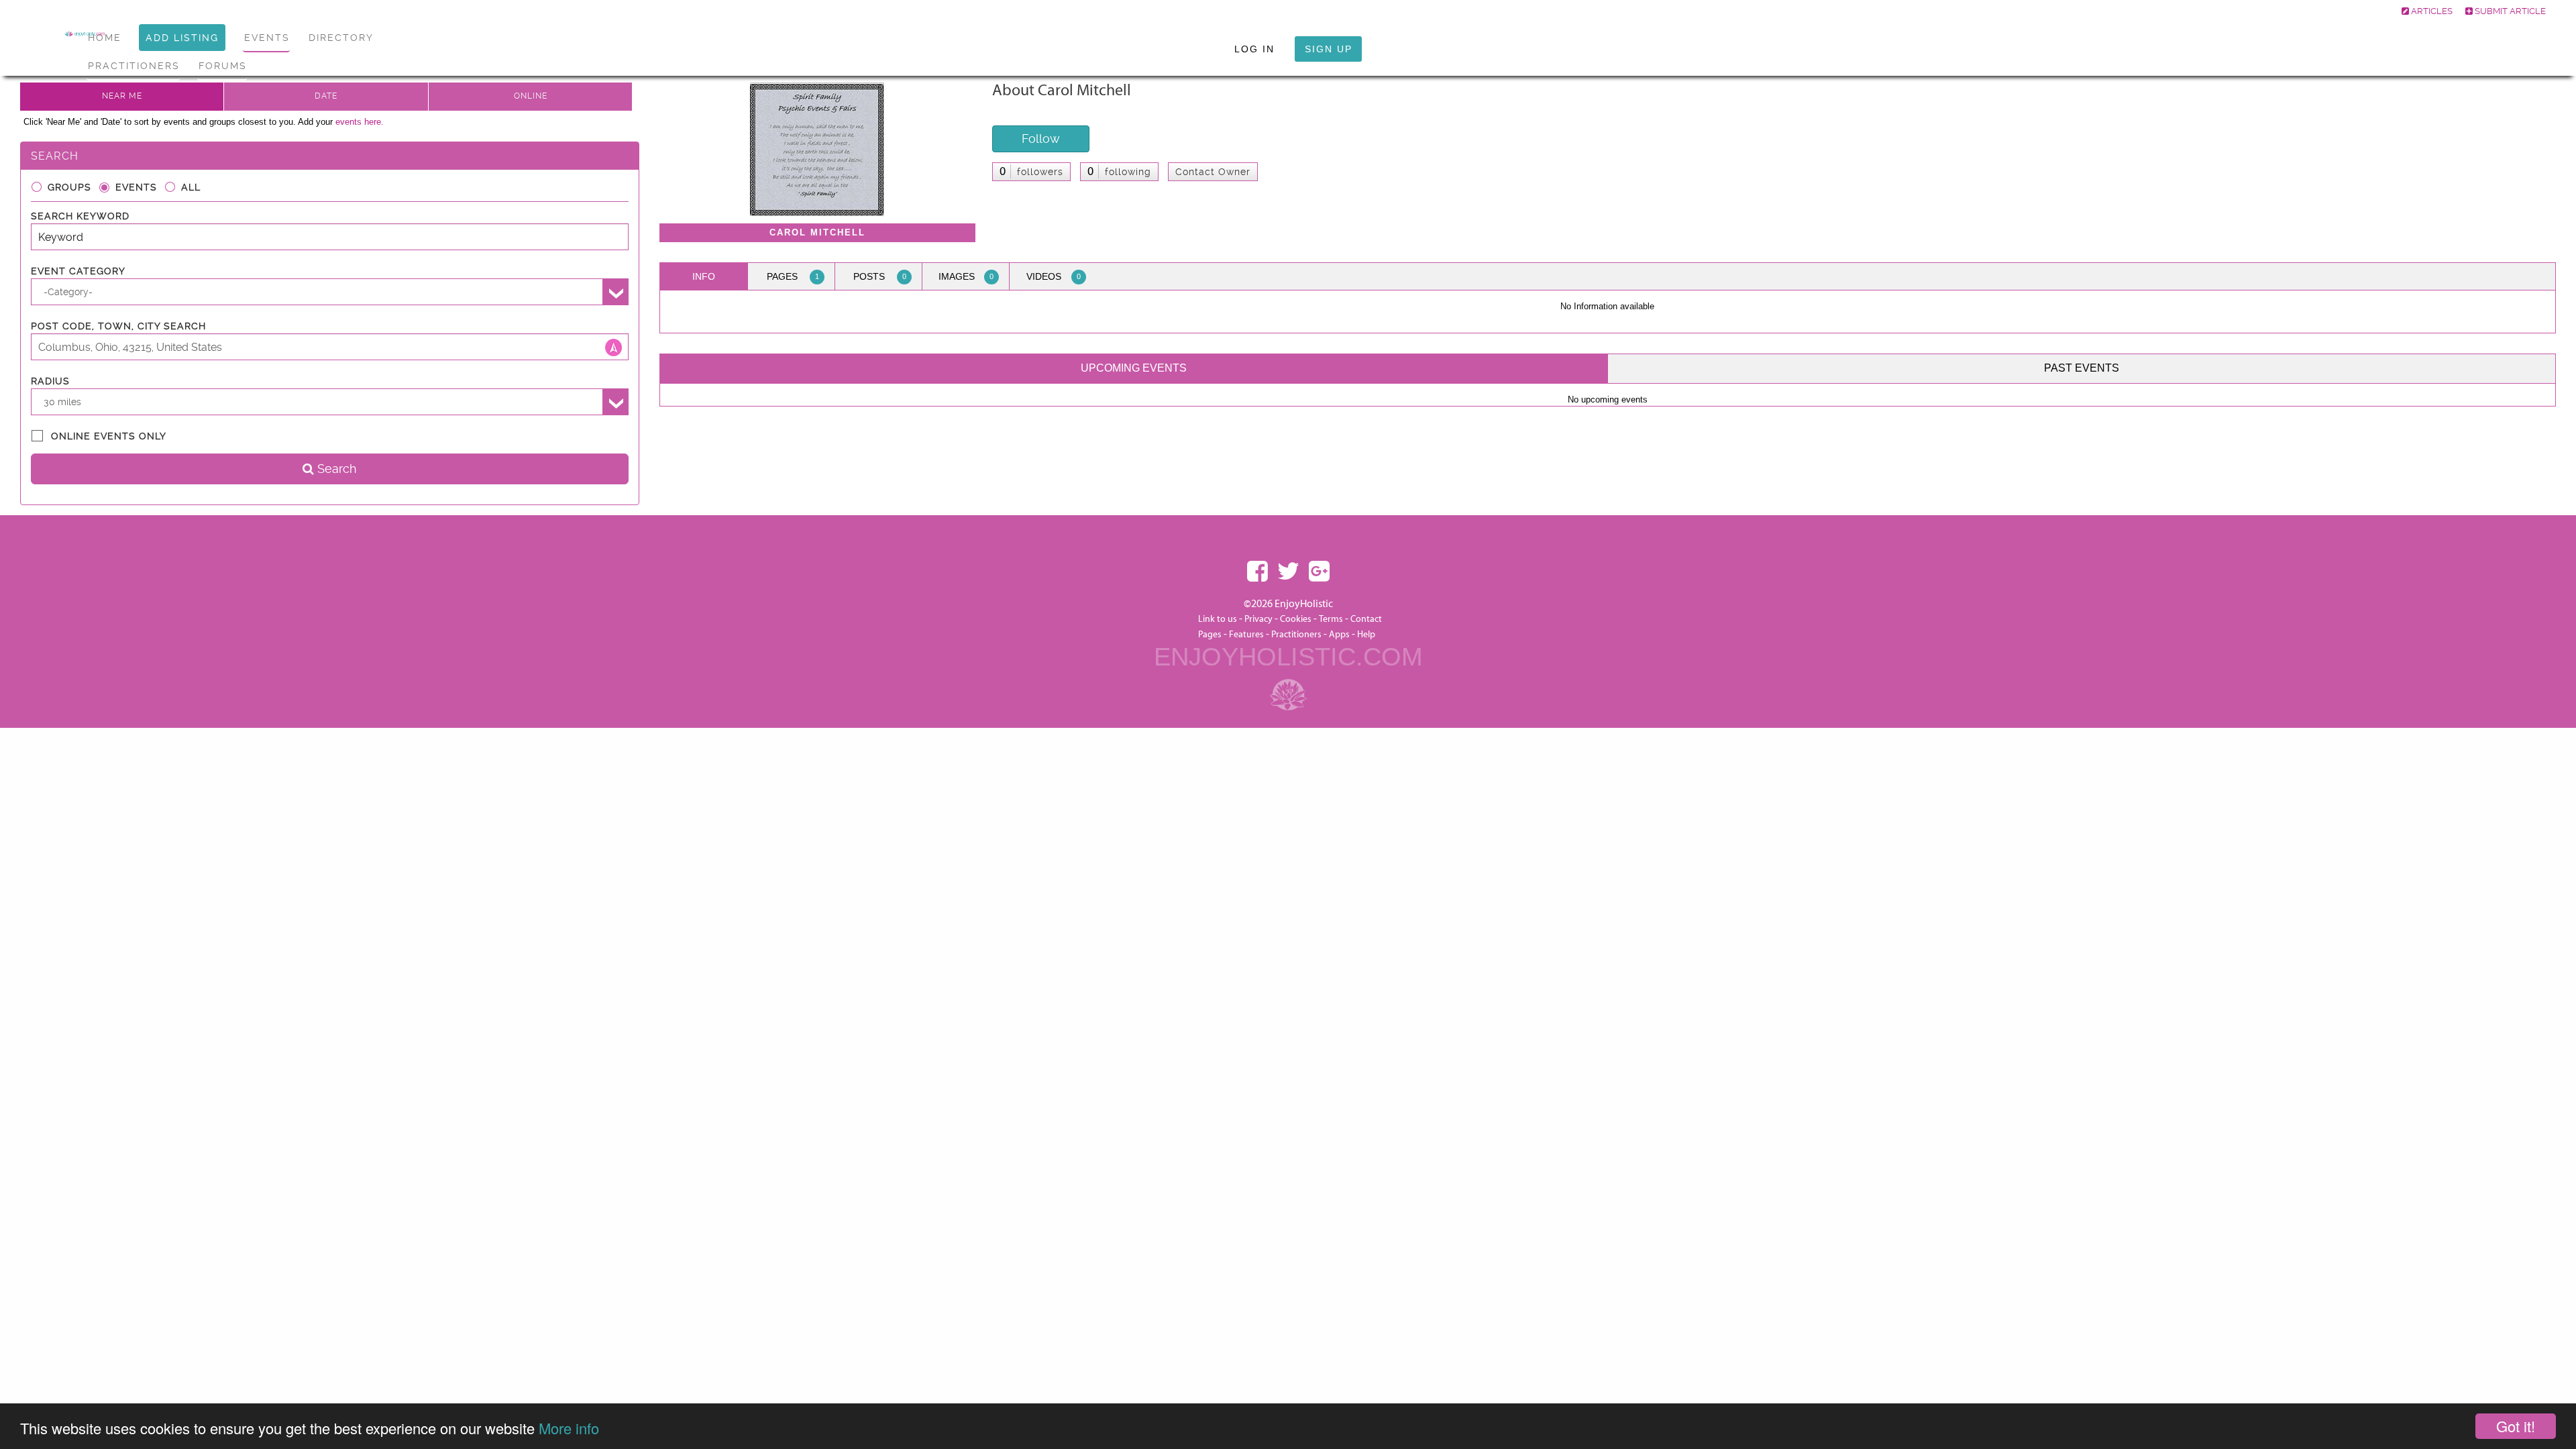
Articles (2431, 11)
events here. (360, 122)
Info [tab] (704, 276)
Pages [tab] (793, 276)
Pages (1210, 635)
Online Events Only (109, 436)
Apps (1339, 635)
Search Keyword (80, 216)
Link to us (1218, 619)
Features (1246, 635)
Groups (69, 187)
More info (569, 1428)
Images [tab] (966, 276)
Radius (50, 381)
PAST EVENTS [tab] (2082, 368)
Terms (1331, 619)
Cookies (1297, 619)
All (191, 187)
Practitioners (1296, 635)
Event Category (78, 271)
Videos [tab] (1054, 276)
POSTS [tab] (880, 276)
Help (1366, 635)
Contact (1366, 619)
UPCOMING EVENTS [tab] (1134, 368)
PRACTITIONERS (134, 66)
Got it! (2516, 1426)
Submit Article (2509, 11)
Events (136, 187)
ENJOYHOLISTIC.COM (1288, 657)
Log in (1254, 49)
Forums (223, 66)
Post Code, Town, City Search (118, 326)
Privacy (1258, 619)
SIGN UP (1329, 49)
